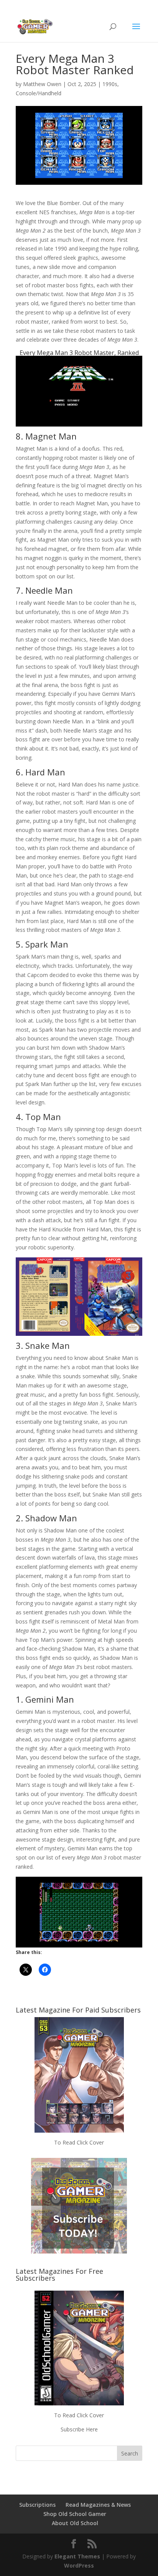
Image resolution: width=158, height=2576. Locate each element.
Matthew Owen (42, 84)
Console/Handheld (39, 93)
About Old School (75, 2523)
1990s (110, 84)
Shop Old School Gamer (75, 2514)
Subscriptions (37, 2505)
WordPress (79, 2565)
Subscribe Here (79, 2429)
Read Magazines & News (98, 2505)
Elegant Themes (77, 2556)
